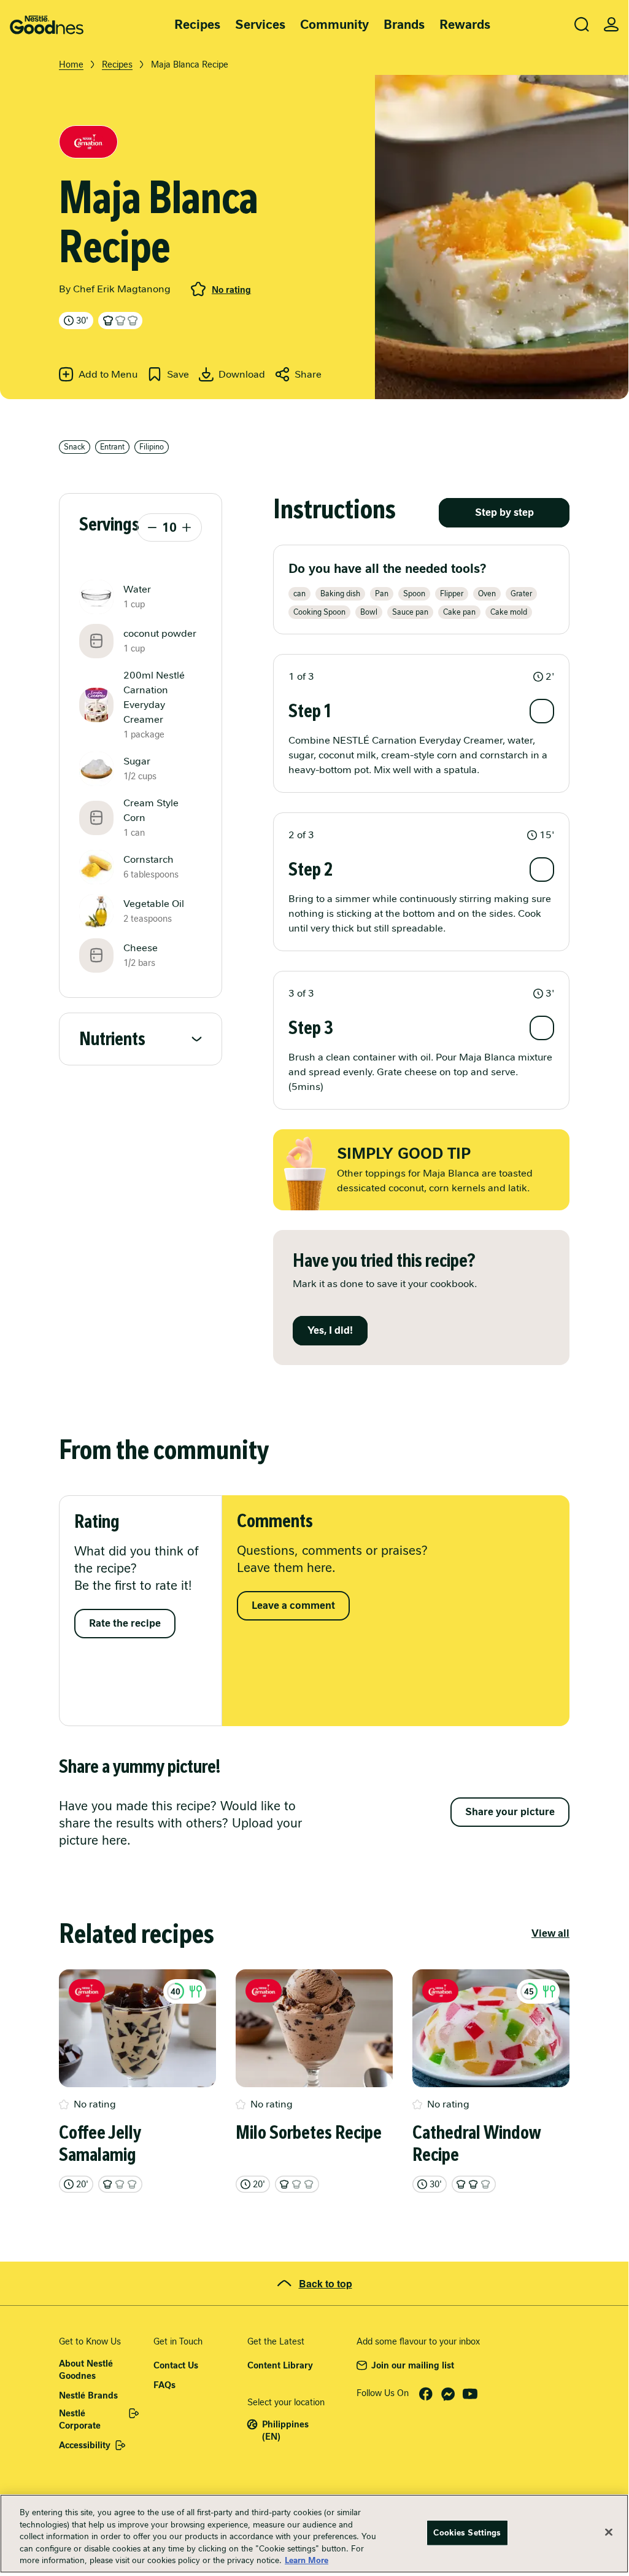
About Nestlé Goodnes (86, 2370)
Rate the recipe (125, 1623)
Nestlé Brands (88, 2395)
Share (308, 374)
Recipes (197, 25)
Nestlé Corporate (80, 2419)
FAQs (164, 2385)
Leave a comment (293, 1605)
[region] (314, 2534)
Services (260, 25)
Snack (75, 447)
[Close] (609, 2532)
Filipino (152, 447)
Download (242, 374)
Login (611, 25)
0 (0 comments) (198, 289)
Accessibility (85, 2445)
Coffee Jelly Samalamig (100, 2144)
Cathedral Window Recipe (477, 2144)
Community (334, 25)
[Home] (47, 25)
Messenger (448, 2394)
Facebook (426, 2394)
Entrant (112, 447)
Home (71, 64)
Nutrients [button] (112, 1039)
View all (550, 1933)
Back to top (326, 2283)
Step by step (504, 512)
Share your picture (510, 1812)
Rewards (465, 25)
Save (178, 374)
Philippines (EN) (285, 2430)
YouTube (470, 2394)
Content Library (280, 2365)
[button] (421, 677)
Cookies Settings (467, 2533)
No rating (231, 290)
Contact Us (176, 2365)
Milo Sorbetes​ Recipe (309, 2133)
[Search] (582, 25)
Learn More (307, 2560)
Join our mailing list (413, 2365)
